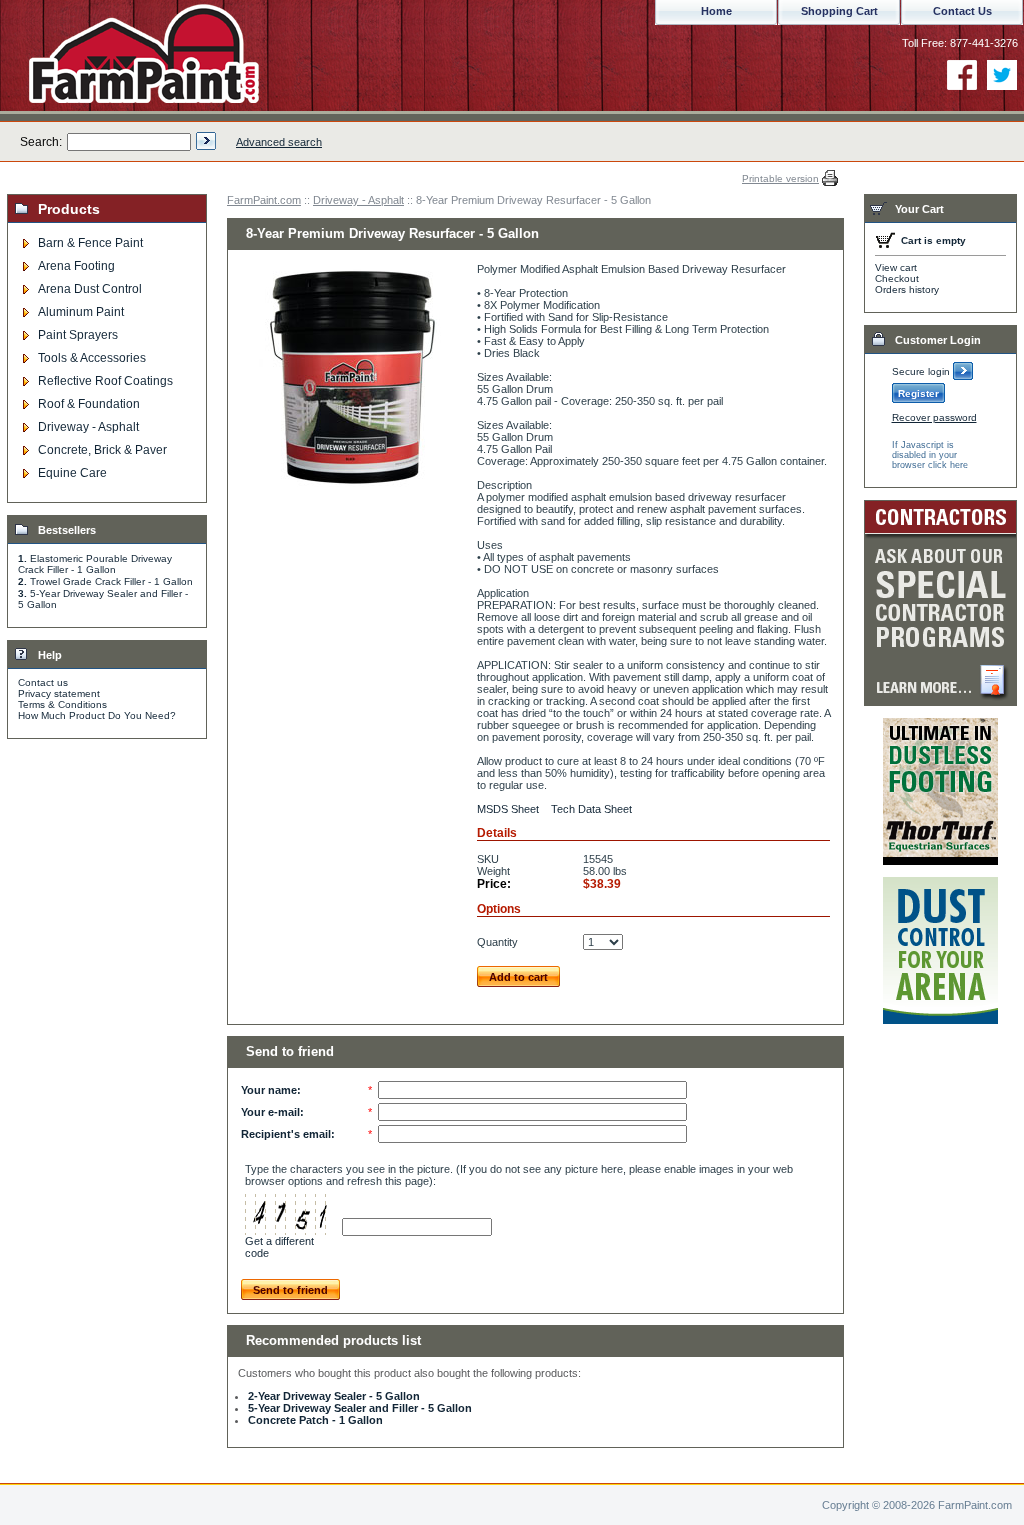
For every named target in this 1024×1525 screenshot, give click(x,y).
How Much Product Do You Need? (97, 715)
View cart (896, 267)
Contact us (43, 682)
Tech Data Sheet (591, 809)
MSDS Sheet (508, 809)
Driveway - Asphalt (358, 200)
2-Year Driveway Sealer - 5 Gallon (334, 1396)
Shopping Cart (839, 11)
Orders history (907, 289)
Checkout (897, 278)
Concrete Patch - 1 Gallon (315, 1420)
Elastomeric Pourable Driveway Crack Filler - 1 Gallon (95, 564)
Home (716, 11)
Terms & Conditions (62, 704)
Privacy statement (59, 693)
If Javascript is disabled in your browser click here (930, 455)
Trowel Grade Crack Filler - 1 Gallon (111, 581)
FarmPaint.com (264, 200)
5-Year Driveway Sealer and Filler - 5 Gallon (360, 1408)
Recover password (934, 417)
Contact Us (962, 11)
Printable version (780, 178)
